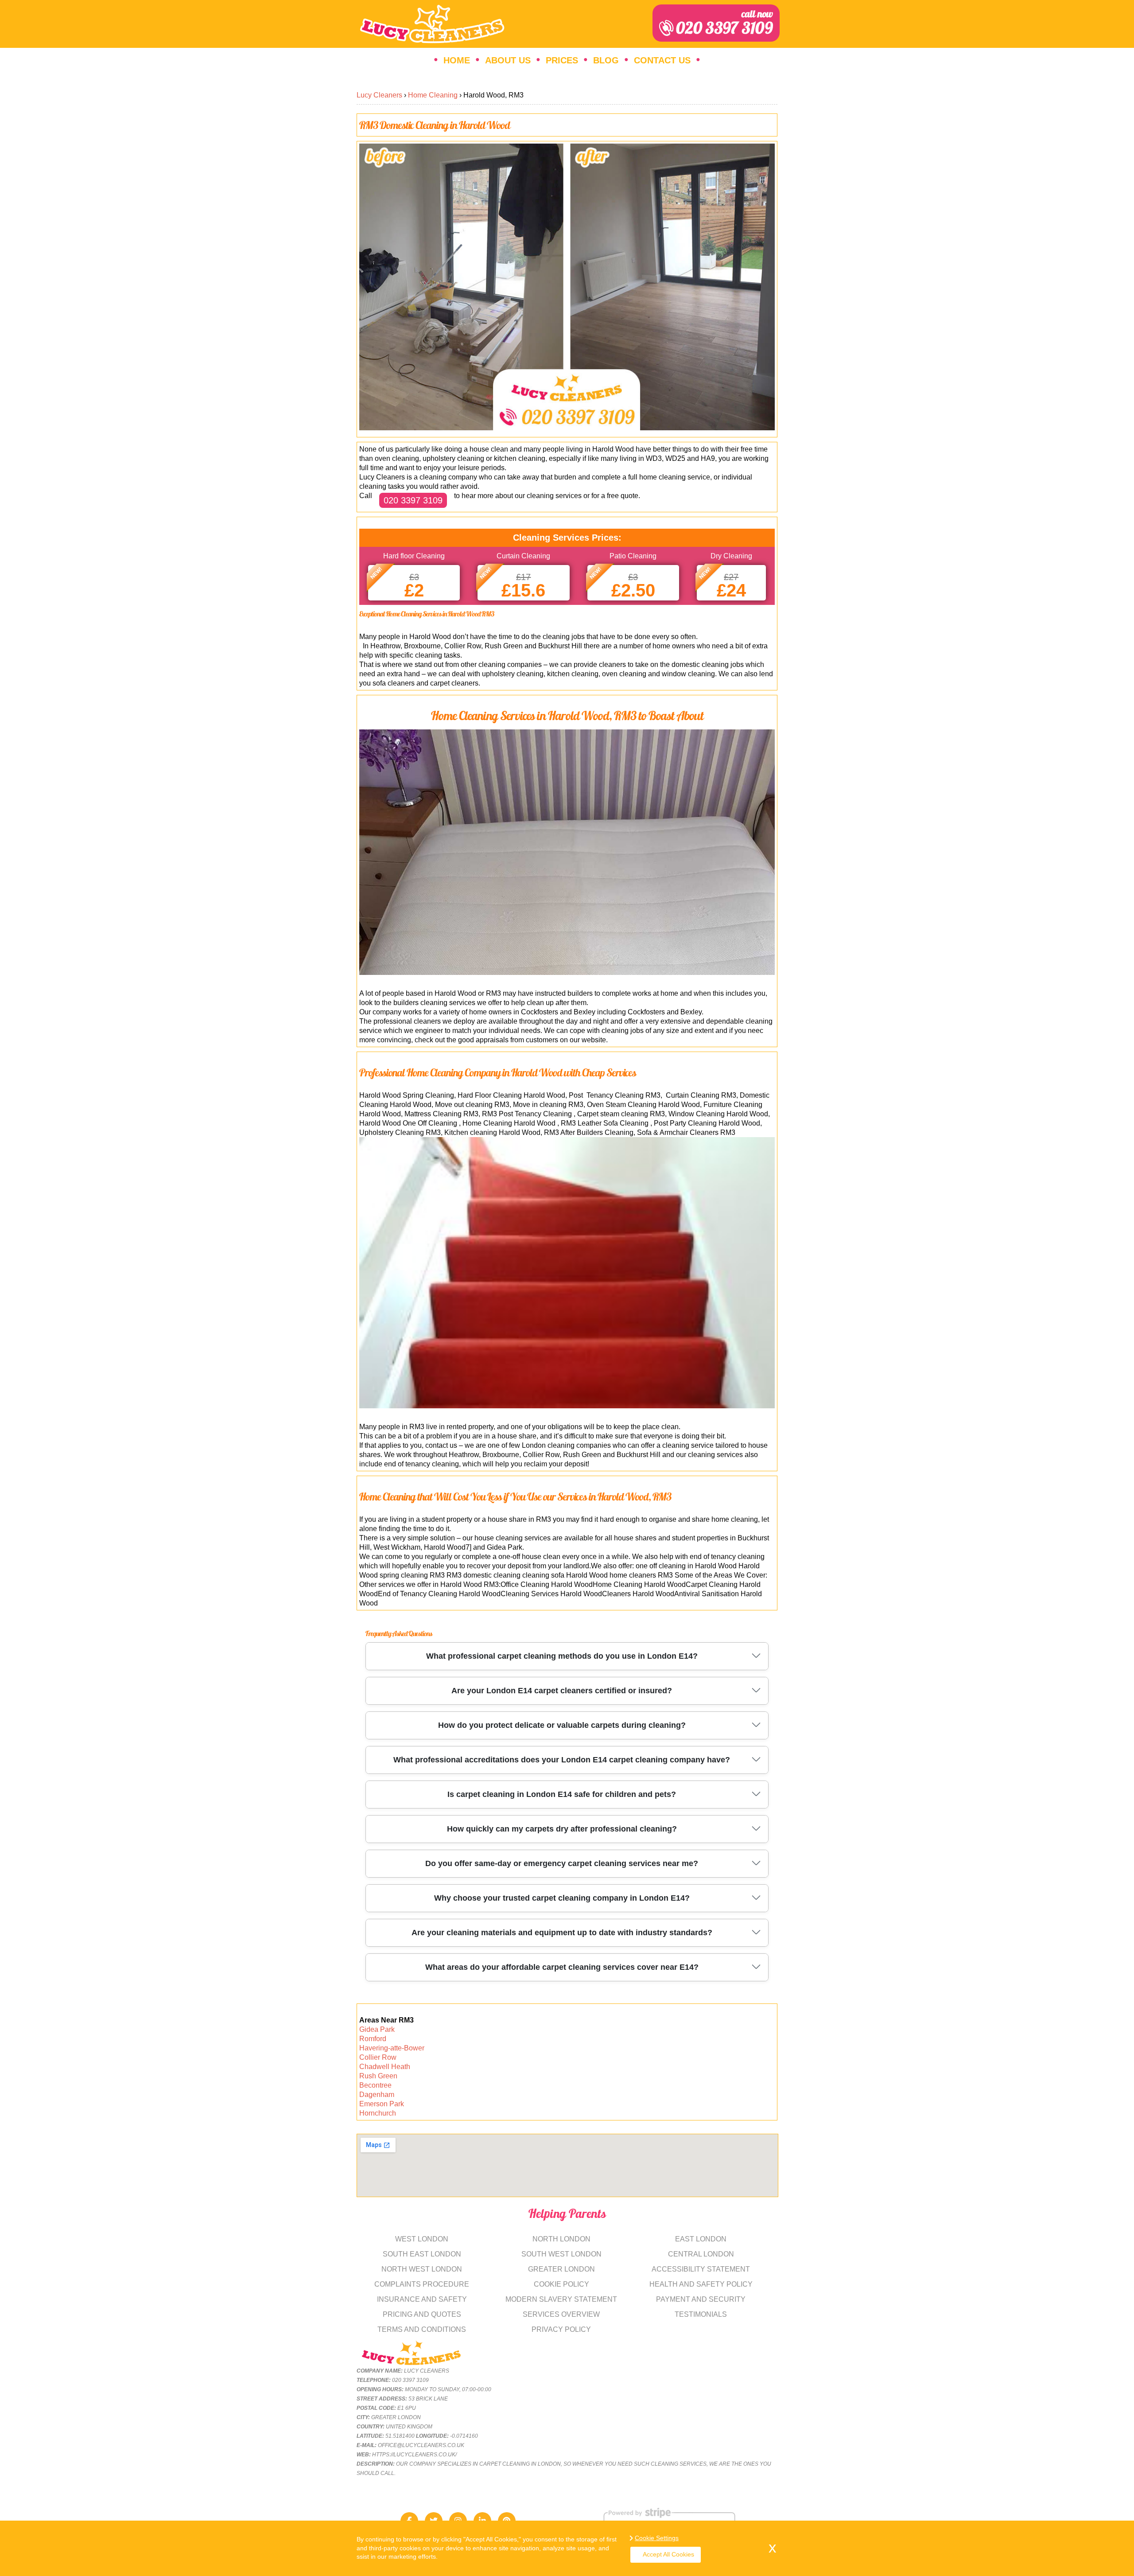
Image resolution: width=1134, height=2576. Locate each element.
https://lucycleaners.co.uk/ (414, 2455)
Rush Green (378, 2076)
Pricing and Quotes (422, 2314)
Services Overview (561, 2314)
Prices (562, 60)
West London (422, 2239)
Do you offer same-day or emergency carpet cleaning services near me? (562, 1863)
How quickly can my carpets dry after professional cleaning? (562, 1829)
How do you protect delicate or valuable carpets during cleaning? (562, 1725)
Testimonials (701, 2314)
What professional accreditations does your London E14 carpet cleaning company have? (562, 1760)
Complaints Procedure (422, 2284)
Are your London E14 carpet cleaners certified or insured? (562, 1691)
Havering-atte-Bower (392, 2048)
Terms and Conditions (422, 2329)
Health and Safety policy (701, 2284)
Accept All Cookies (668, 2554)
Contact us (662, 60)
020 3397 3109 (724, 23)
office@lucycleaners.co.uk (421, 2445)
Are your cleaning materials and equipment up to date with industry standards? (562, 1933)
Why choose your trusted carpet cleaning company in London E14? (562, 1898)
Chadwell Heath (385, 2067)
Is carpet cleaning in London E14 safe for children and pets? (562, 1794)
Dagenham (377, 2095)
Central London (701, 2254)
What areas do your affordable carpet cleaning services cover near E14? (562, 1967)
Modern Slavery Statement (561, 2299)
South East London (422, 2254)
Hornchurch (378, 2113)
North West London (422, 2269)
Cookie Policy (561, 2284)
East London (701, 2239)
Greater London (561, 2269)
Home (457, 60)
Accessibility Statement (701, 2269)
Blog (606, 60)
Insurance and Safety (422, 2299)
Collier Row (378, 2057)
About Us (508, 60)
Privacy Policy (561, 2329)
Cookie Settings (657, 2538)
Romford (373, 2039)
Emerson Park (382, 2104)
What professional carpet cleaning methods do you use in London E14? (562, 1656)
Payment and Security (701, 2299)
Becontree (375, 2085)
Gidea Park (377, 2029)
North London (561, 2239)
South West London (561, 2254)
